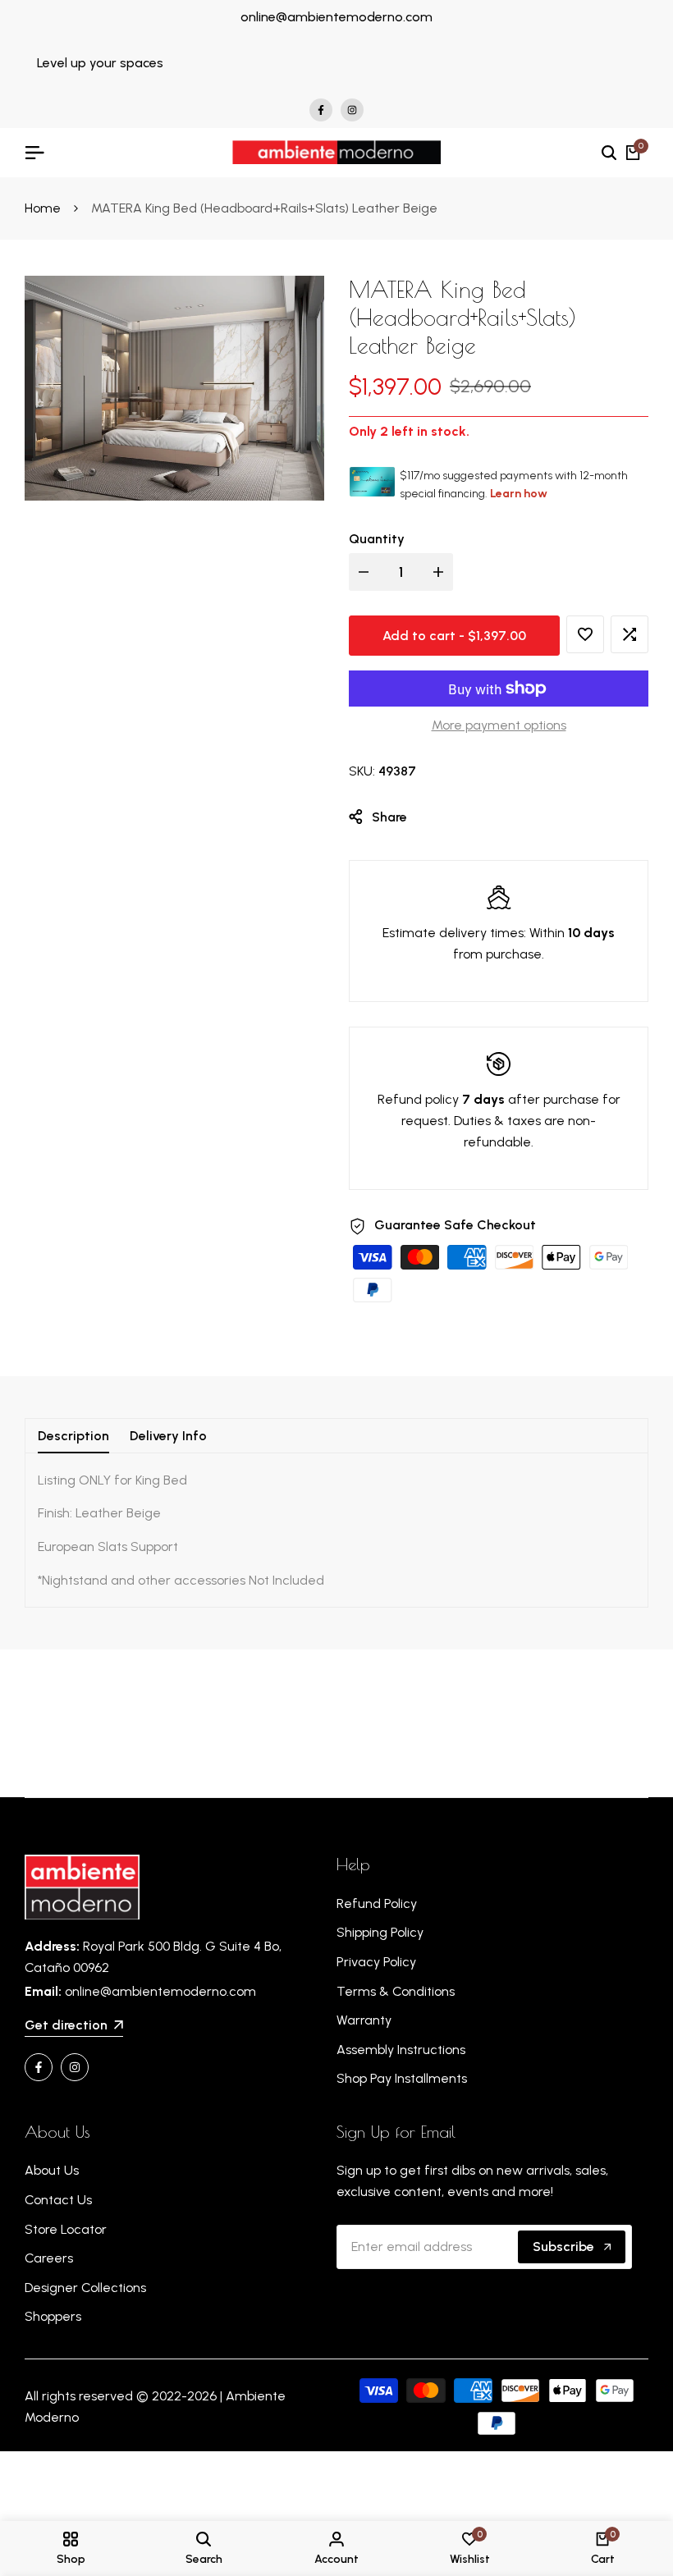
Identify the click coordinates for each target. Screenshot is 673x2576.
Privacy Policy (376, 1962)
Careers (49, 2258)
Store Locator (66, 2229)
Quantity (377, 539)
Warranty (364, 2020)
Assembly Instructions (401, 2050)
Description (73, 1436)
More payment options (499, 725)
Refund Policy (377, 1903)
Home (43, 208)
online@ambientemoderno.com (336, 17)
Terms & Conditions (396, 1991)
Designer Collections (85, 2288)
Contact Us (58, 2200)
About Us (52, 2170)
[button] (585, 634)
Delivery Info (168, 1436)
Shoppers (53, 2316)
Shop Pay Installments (402, 2078)
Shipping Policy (380, 1932)
